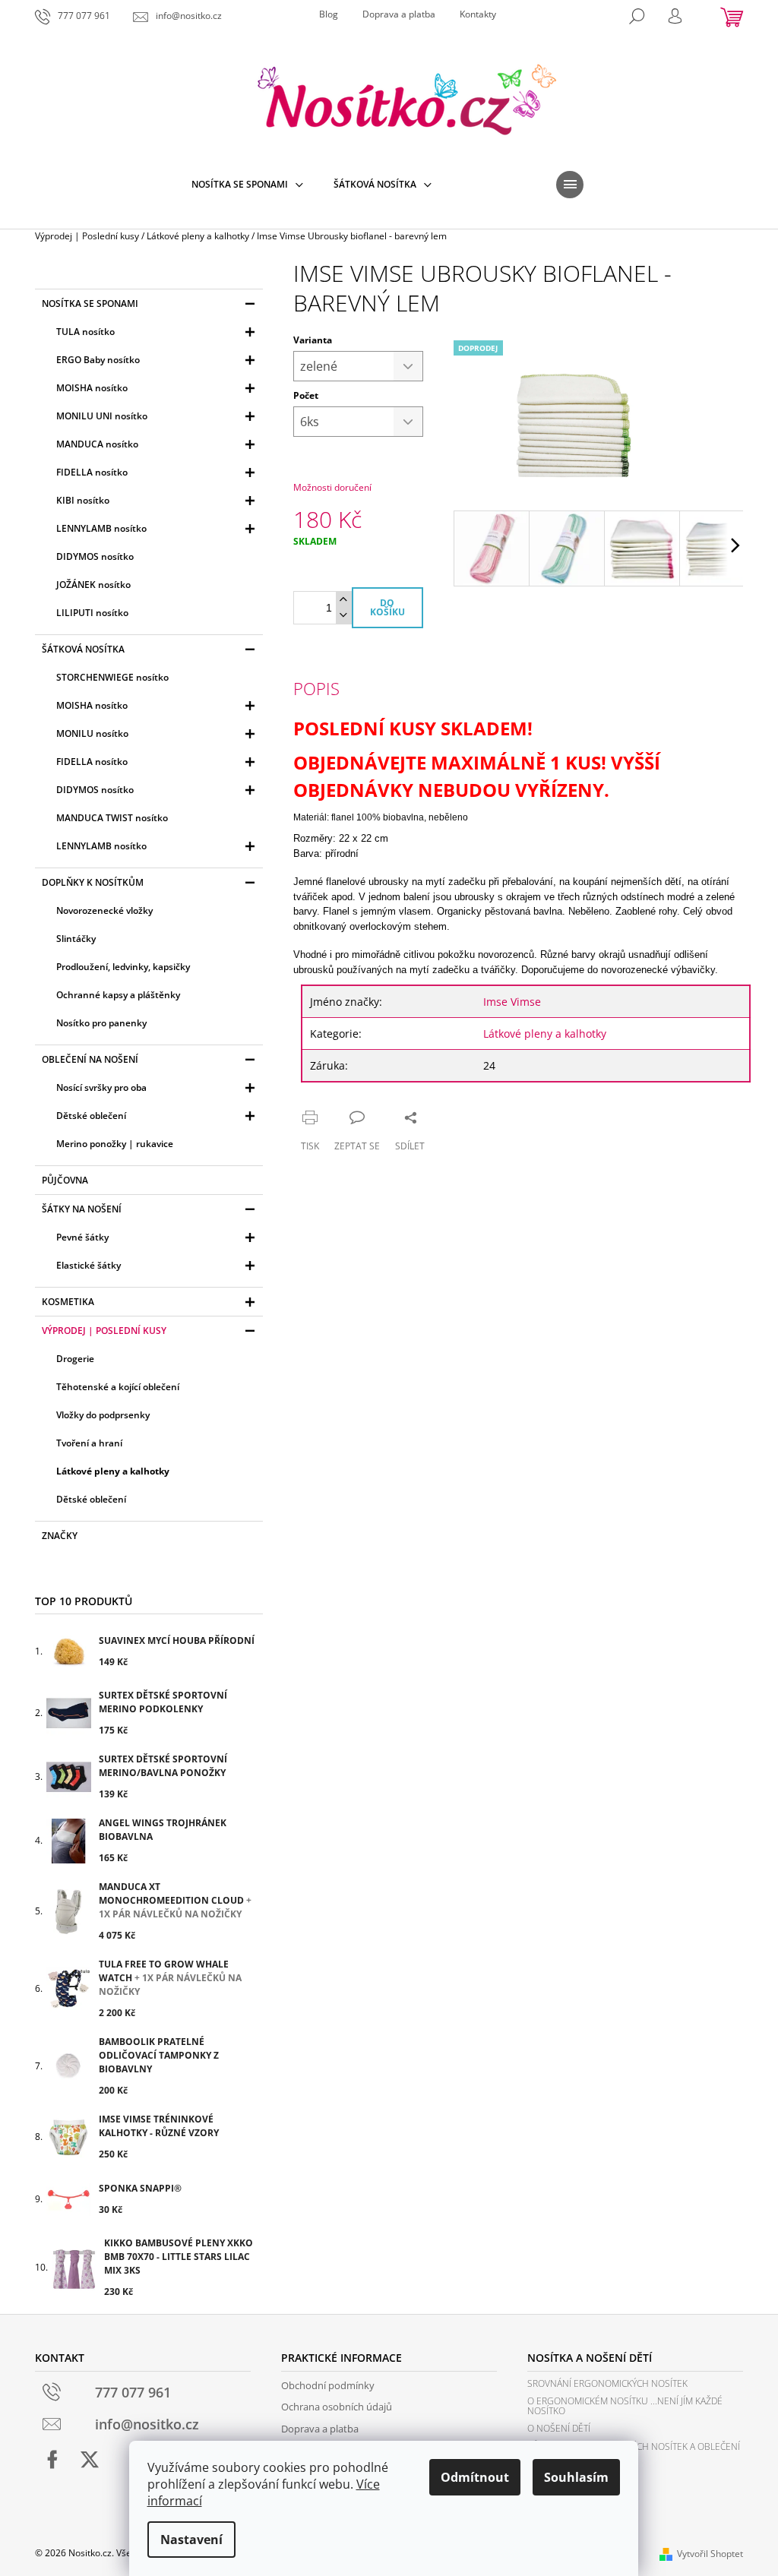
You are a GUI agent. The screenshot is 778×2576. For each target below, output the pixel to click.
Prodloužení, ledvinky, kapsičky (123, 967)
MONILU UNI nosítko (102, 416)
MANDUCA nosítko (97, 444)
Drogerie (75, 1359)
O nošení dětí (559, 2428)
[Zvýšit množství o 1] (343, 600)
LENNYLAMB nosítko (101, 528)
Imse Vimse (512, 1002)
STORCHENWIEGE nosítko (112, 677)
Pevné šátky (82, 1237)
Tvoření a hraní (89, 1443)
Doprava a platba (399, 14)
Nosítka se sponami (90, 303)
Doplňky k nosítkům (93, 882)
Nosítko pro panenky (101, 1023)
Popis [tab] (316, 688)
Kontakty (478, 14)
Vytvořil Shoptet (710, 2554)
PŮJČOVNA (65, 1180)
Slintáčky (76, 939)
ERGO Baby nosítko (98, 360)
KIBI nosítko (83, 500)
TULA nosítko (85, 332)
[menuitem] (247, 185)
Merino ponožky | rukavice (115, 1144)
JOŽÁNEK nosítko (93, 585)
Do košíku (387, 607)
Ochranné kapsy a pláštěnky (118, 995)
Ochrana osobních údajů (337, 2407)
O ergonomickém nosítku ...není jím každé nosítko (625, 2406)
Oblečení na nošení (90, 1059)
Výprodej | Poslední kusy (104, 1331)
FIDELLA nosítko (92, 472)
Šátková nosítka (83, 649)
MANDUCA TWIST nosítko (112, 818)
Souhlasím (576, 2477)
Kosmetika (68, 1302)
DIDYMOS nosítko (95, 556)
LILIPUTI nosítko (92, 613)
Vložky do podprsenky (103, 1415)
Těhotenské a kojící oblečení (118, 1387)
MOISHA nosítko (92, 388)
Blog (329, 14)
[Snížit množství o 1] (343, 616)
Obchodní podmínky (328, 2385)
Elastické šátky (89, 1265)
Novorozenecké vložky (104, 910)
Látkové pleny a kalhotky (113, 1471)
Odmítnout (475, 2477)
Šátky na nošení (82, 1209)
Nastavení (191, 2540)
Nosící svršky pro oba (101, 1087)
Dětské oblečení (91, 1116)
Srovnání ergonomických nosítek (607, 2383)
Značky (60, 1536)
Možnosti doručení (332, 487)
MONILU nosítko (92, 733)
